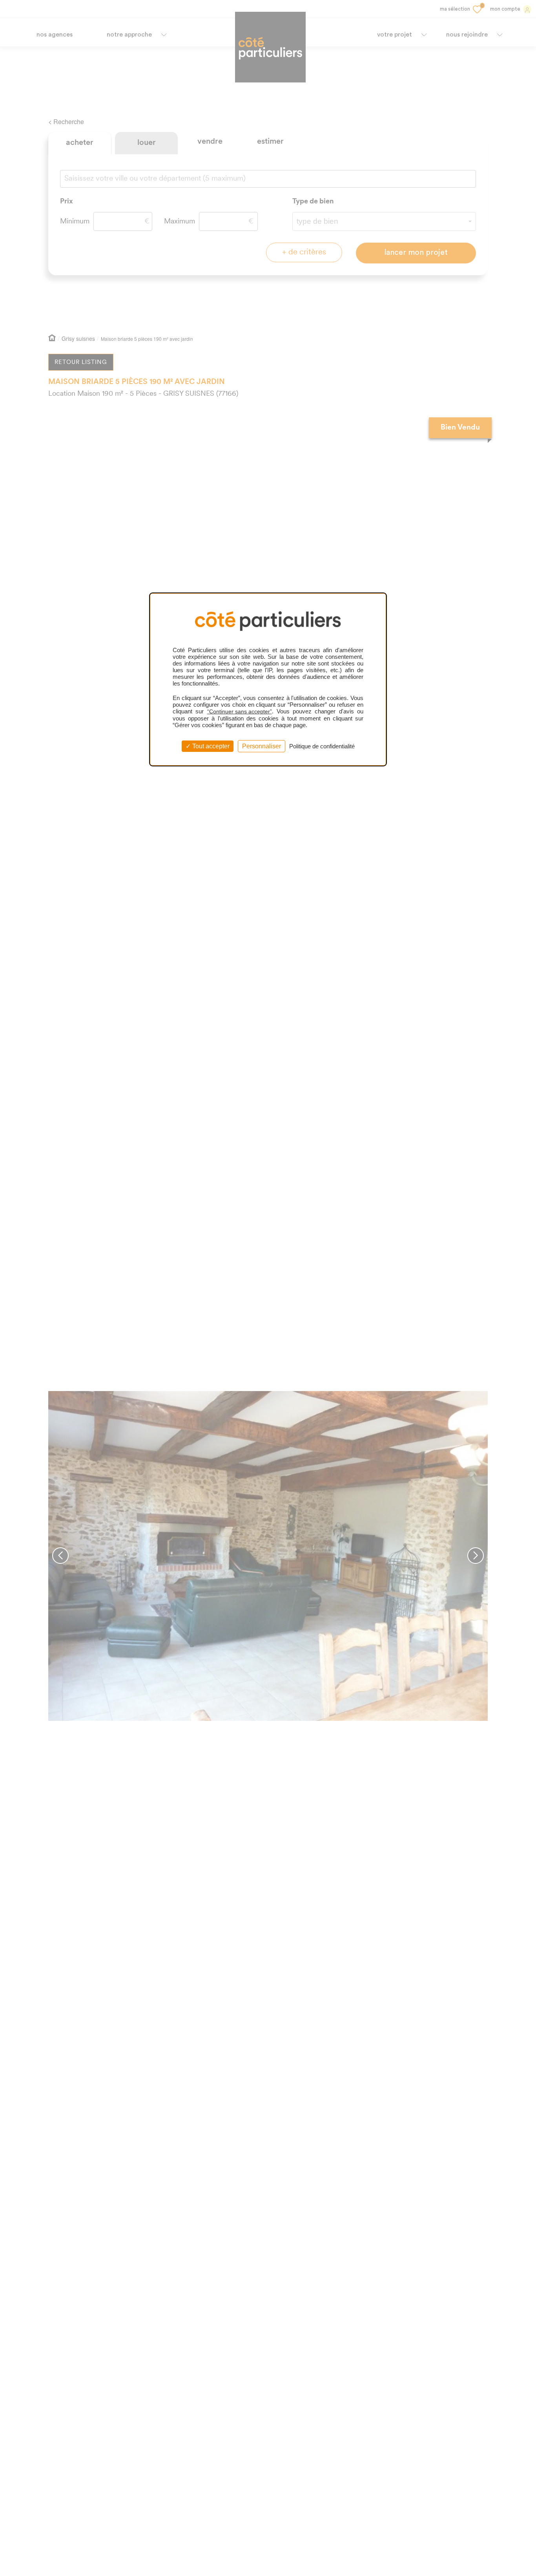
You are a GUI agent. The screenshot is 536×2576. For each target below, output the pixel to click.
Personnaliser (262, 746)
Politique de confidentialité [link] (322, 746)
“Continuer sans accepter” (240, 711)
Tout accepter (210, 746)
